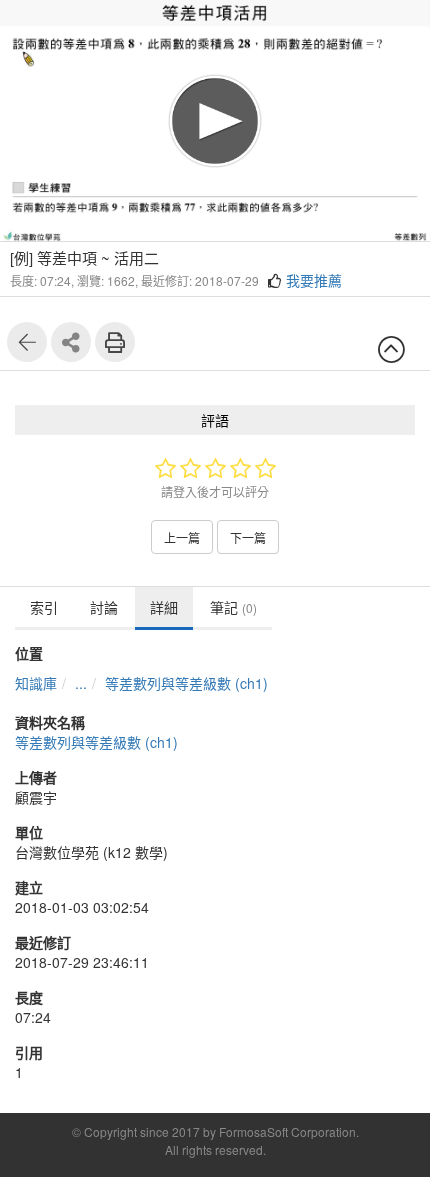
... (81, 683)
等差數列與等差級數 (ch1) (186, 683)
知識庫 (36, 683)
